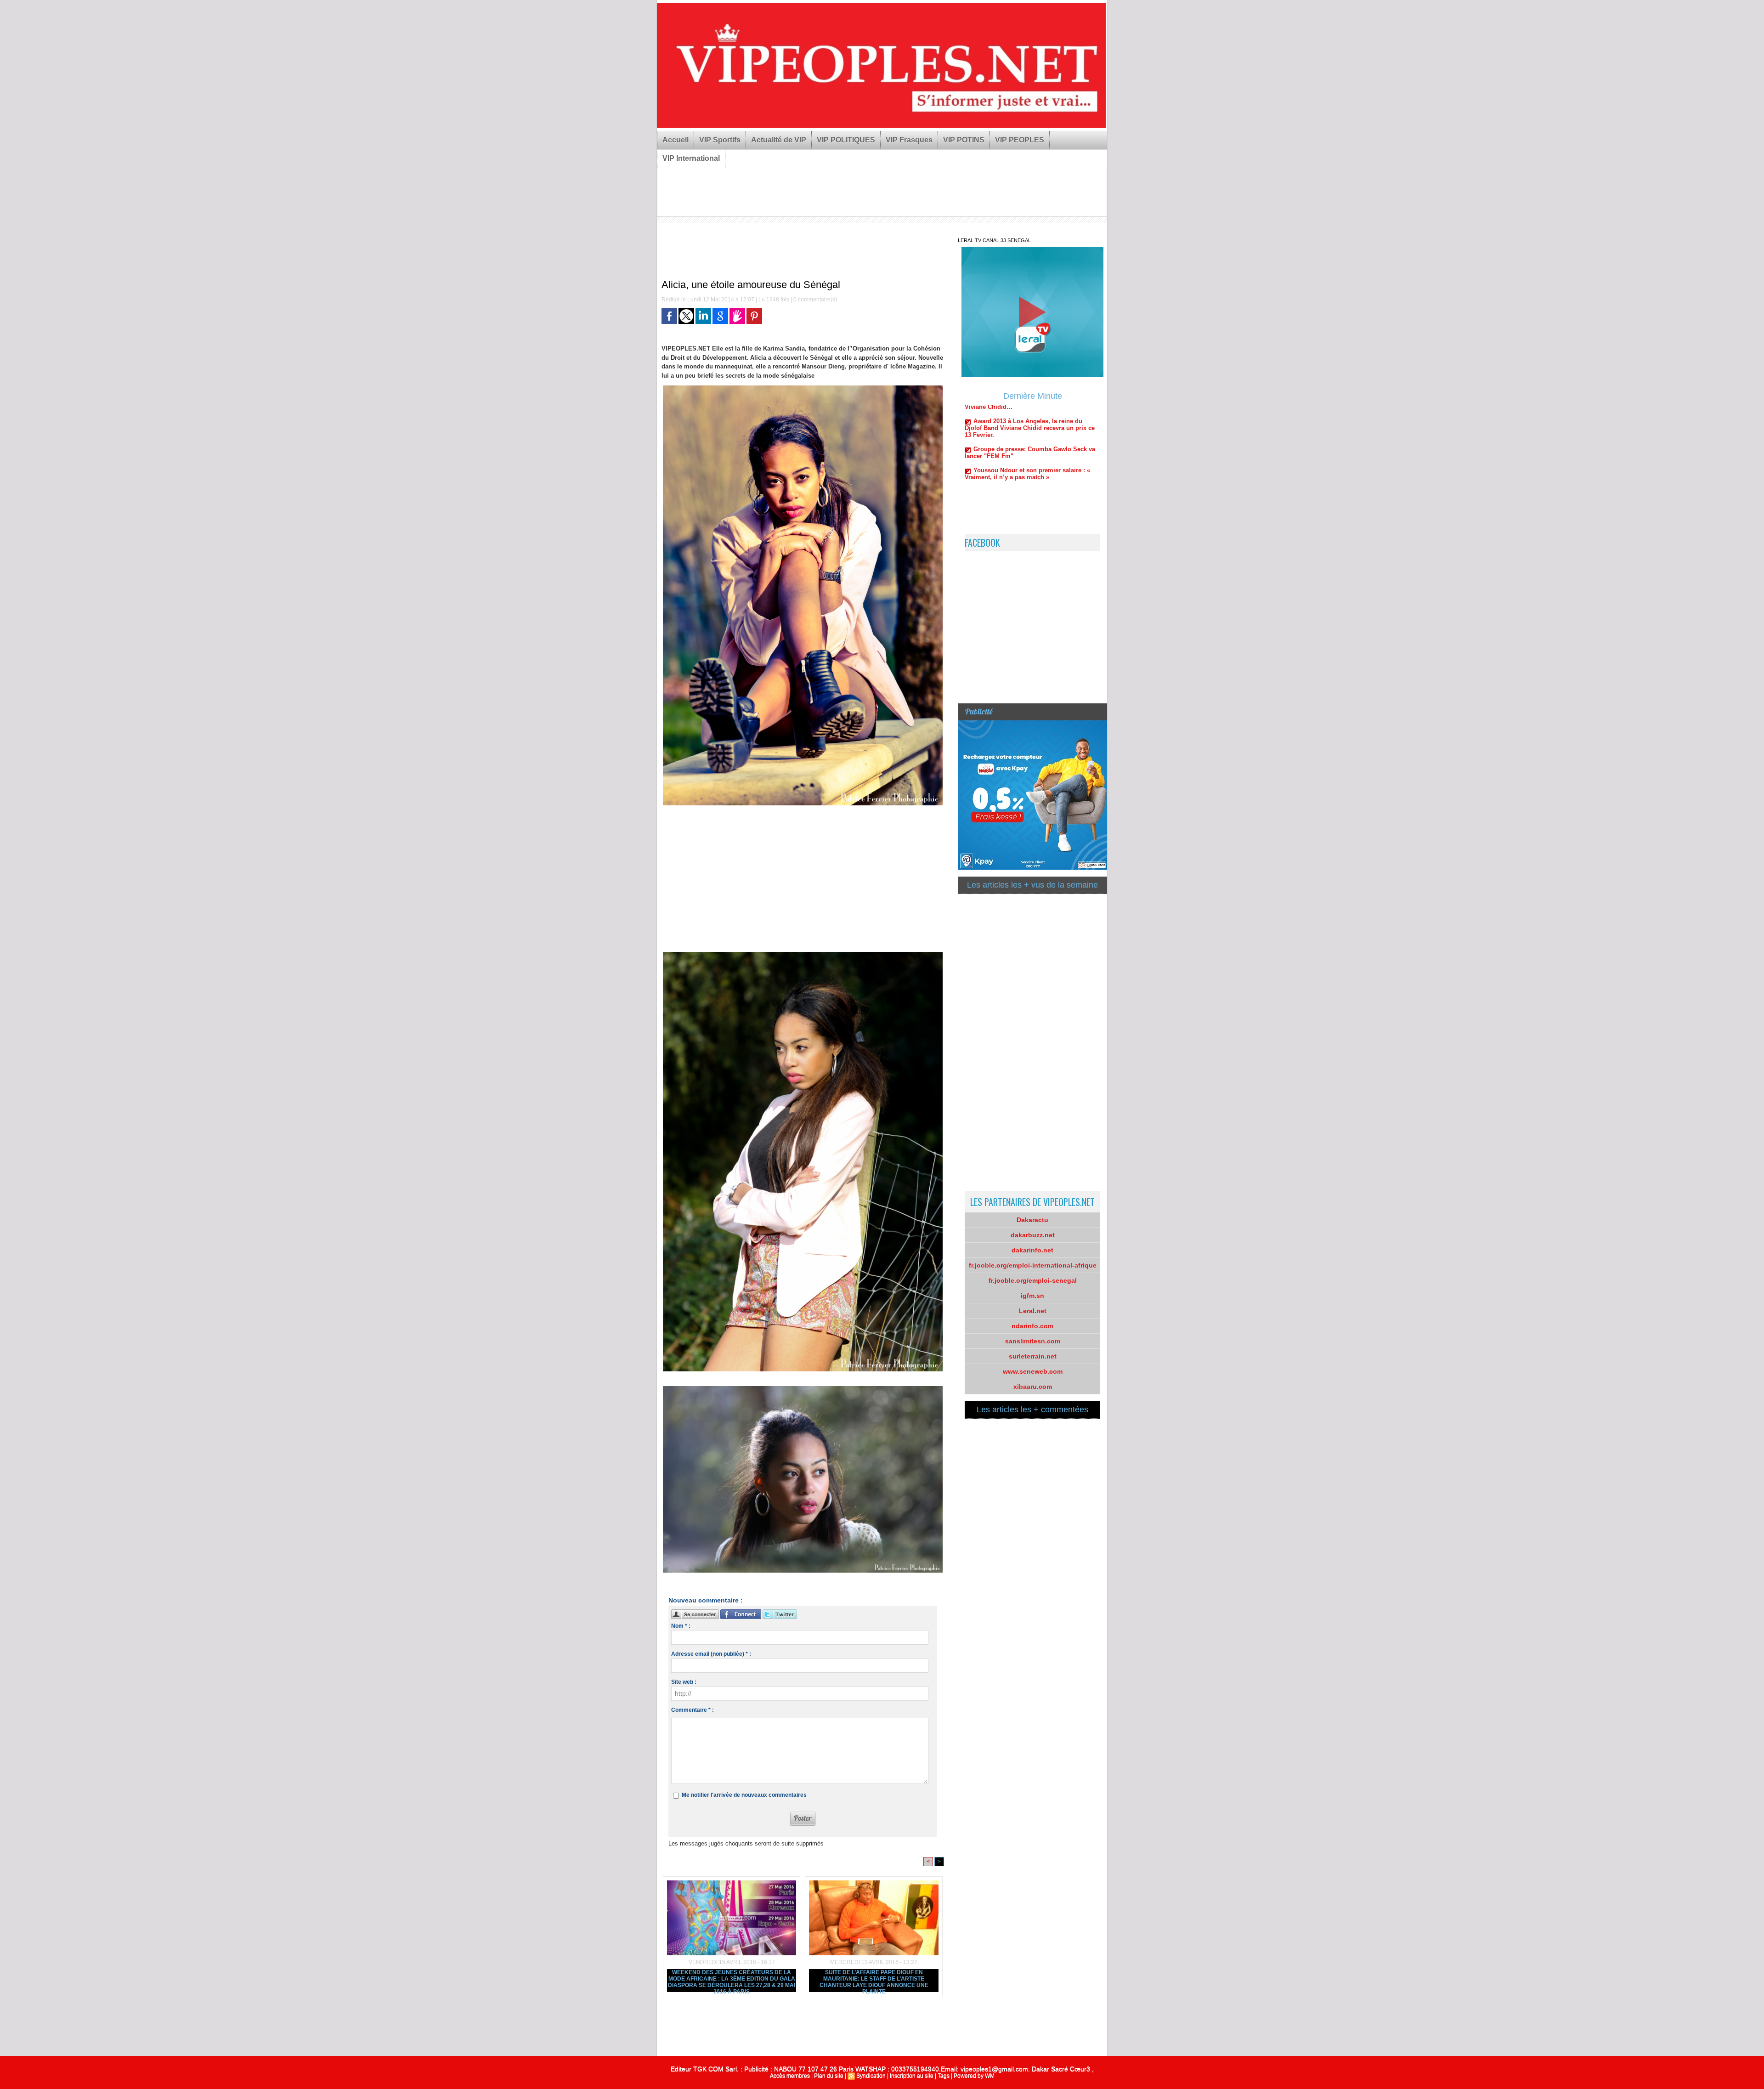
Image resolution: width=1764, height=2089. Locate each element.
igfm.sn (1032, 1296)
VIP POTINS (964, 140)
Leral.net (1033, 1311)
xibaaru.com (1033, 1387)
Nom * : (681, 1626)
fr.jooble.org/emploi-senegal (1033, 1280)
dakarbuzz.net (1033, 1235)
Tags (944, 2076)
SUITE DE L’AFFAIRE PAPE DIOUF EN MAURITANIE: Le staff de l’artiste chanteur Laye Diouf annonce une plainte (874, 1981)
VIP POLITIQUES (846, 140)
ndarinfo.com (1032, 1326)
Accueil (676, 140)
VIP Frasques (909, 140)
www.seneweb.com (1033, 1371)
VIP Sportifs (720, 140)
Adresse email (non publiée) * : (711, 1654)
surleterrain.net (1033, 1356)
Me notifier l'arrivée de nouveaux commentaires (744, 1795)
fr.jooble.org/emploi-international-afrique (1033, 1265)
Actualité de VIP (779, 140)
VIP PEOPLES (1020, 140)
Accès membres (790, 2076)
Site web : (684, 1682)
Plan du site (829, 2076)
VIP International (691, 158)
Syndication (871, 2076)
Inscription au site (912, 2076)
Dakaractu (1032, 1220)
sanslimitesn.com (1033, 1341)
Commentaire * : (693, 1710)
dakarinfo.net (1032, 1250)
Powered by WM (974, 2076)
